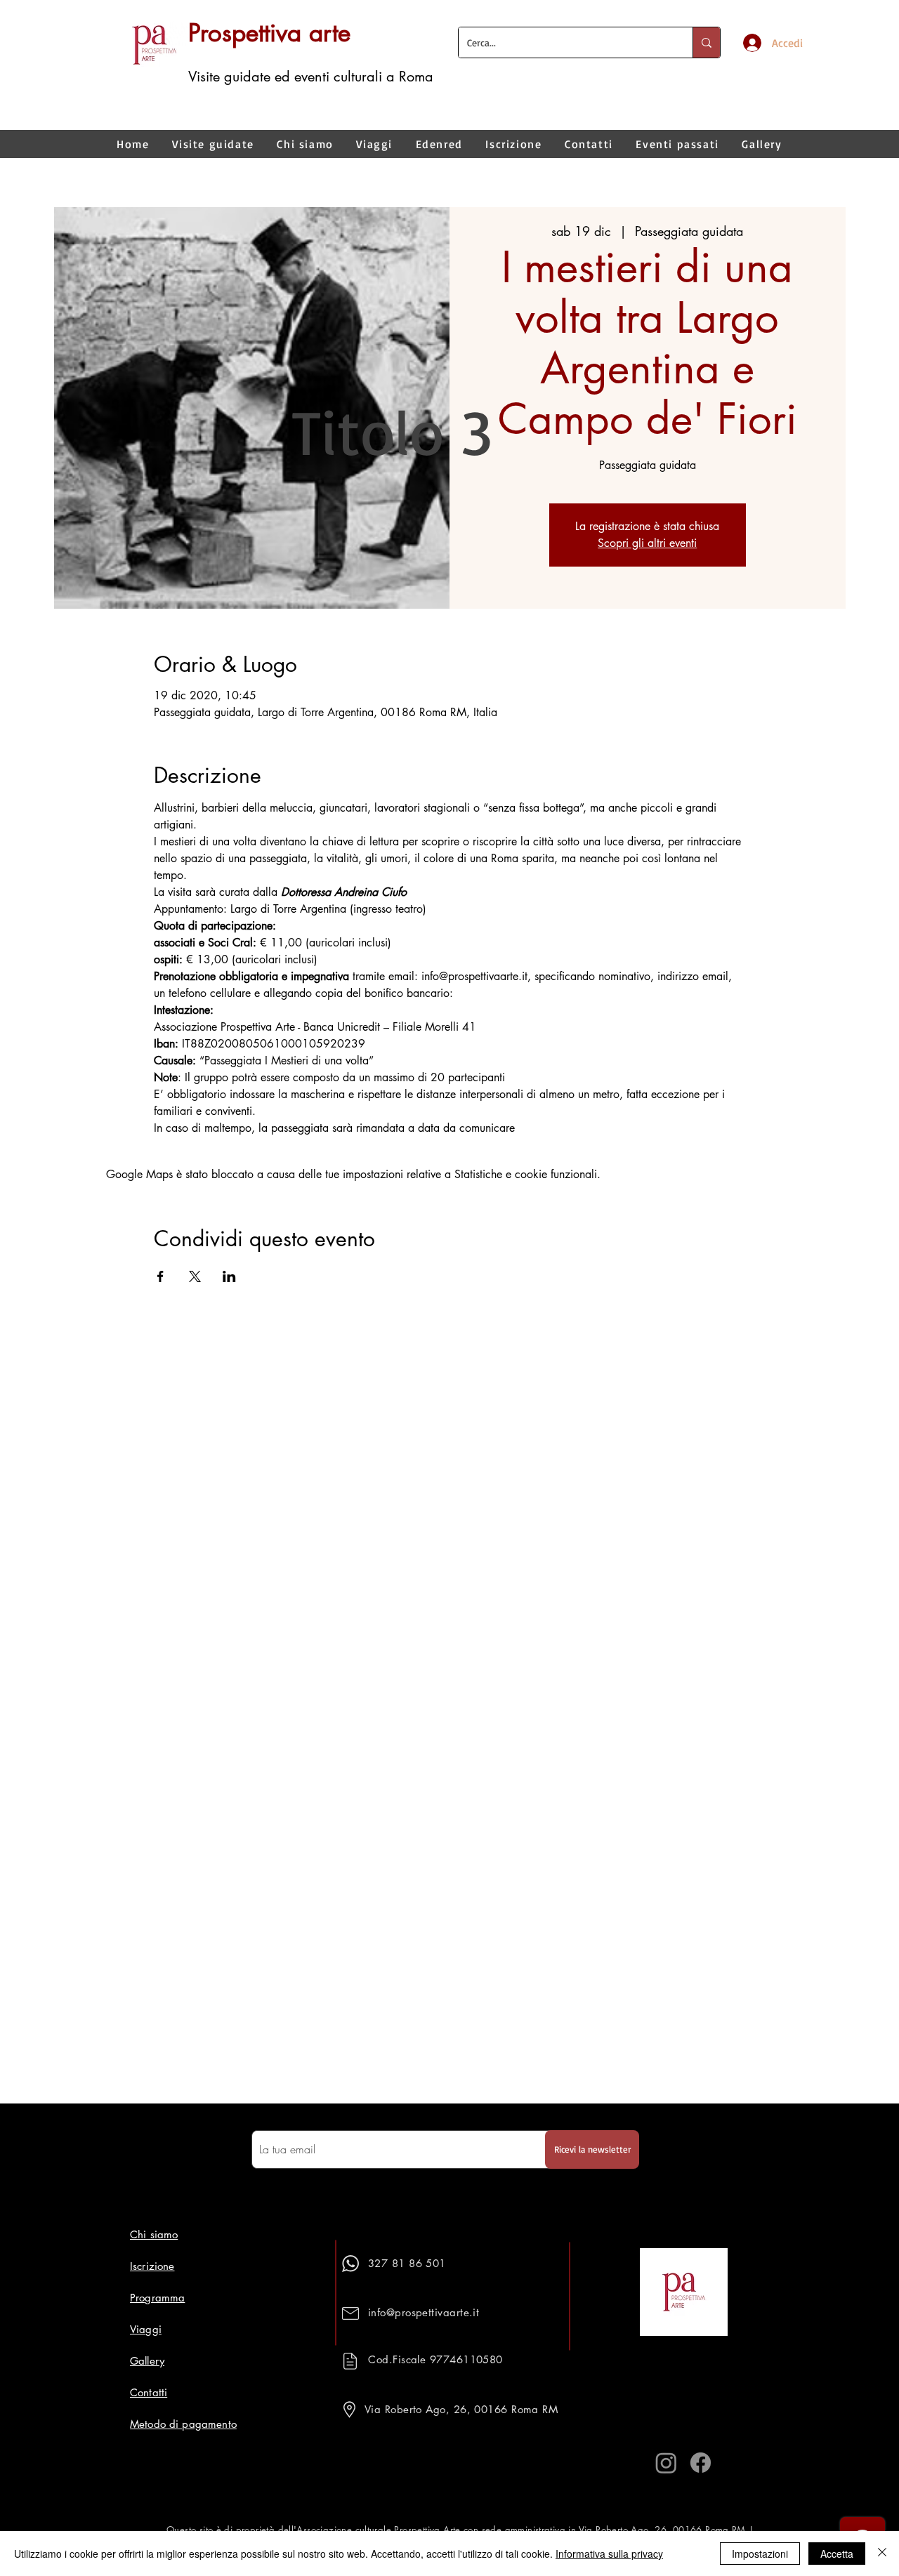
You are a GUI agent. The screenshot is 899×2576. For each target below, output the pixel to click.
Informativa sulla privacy (609, 2554)
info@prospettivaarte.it (424, 2312)
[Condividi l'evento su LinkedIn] (229, 1276)
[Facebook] (701, 2463)
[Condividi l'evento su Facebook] (160, 1276)
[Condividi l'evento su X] (195, 1276)
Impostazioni (760, 2554)
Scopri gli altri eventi (647, 543)
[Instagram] (666, 2463)
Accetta (837, 2554)
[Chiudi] (882, 2554)
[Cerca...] (706, 42)
